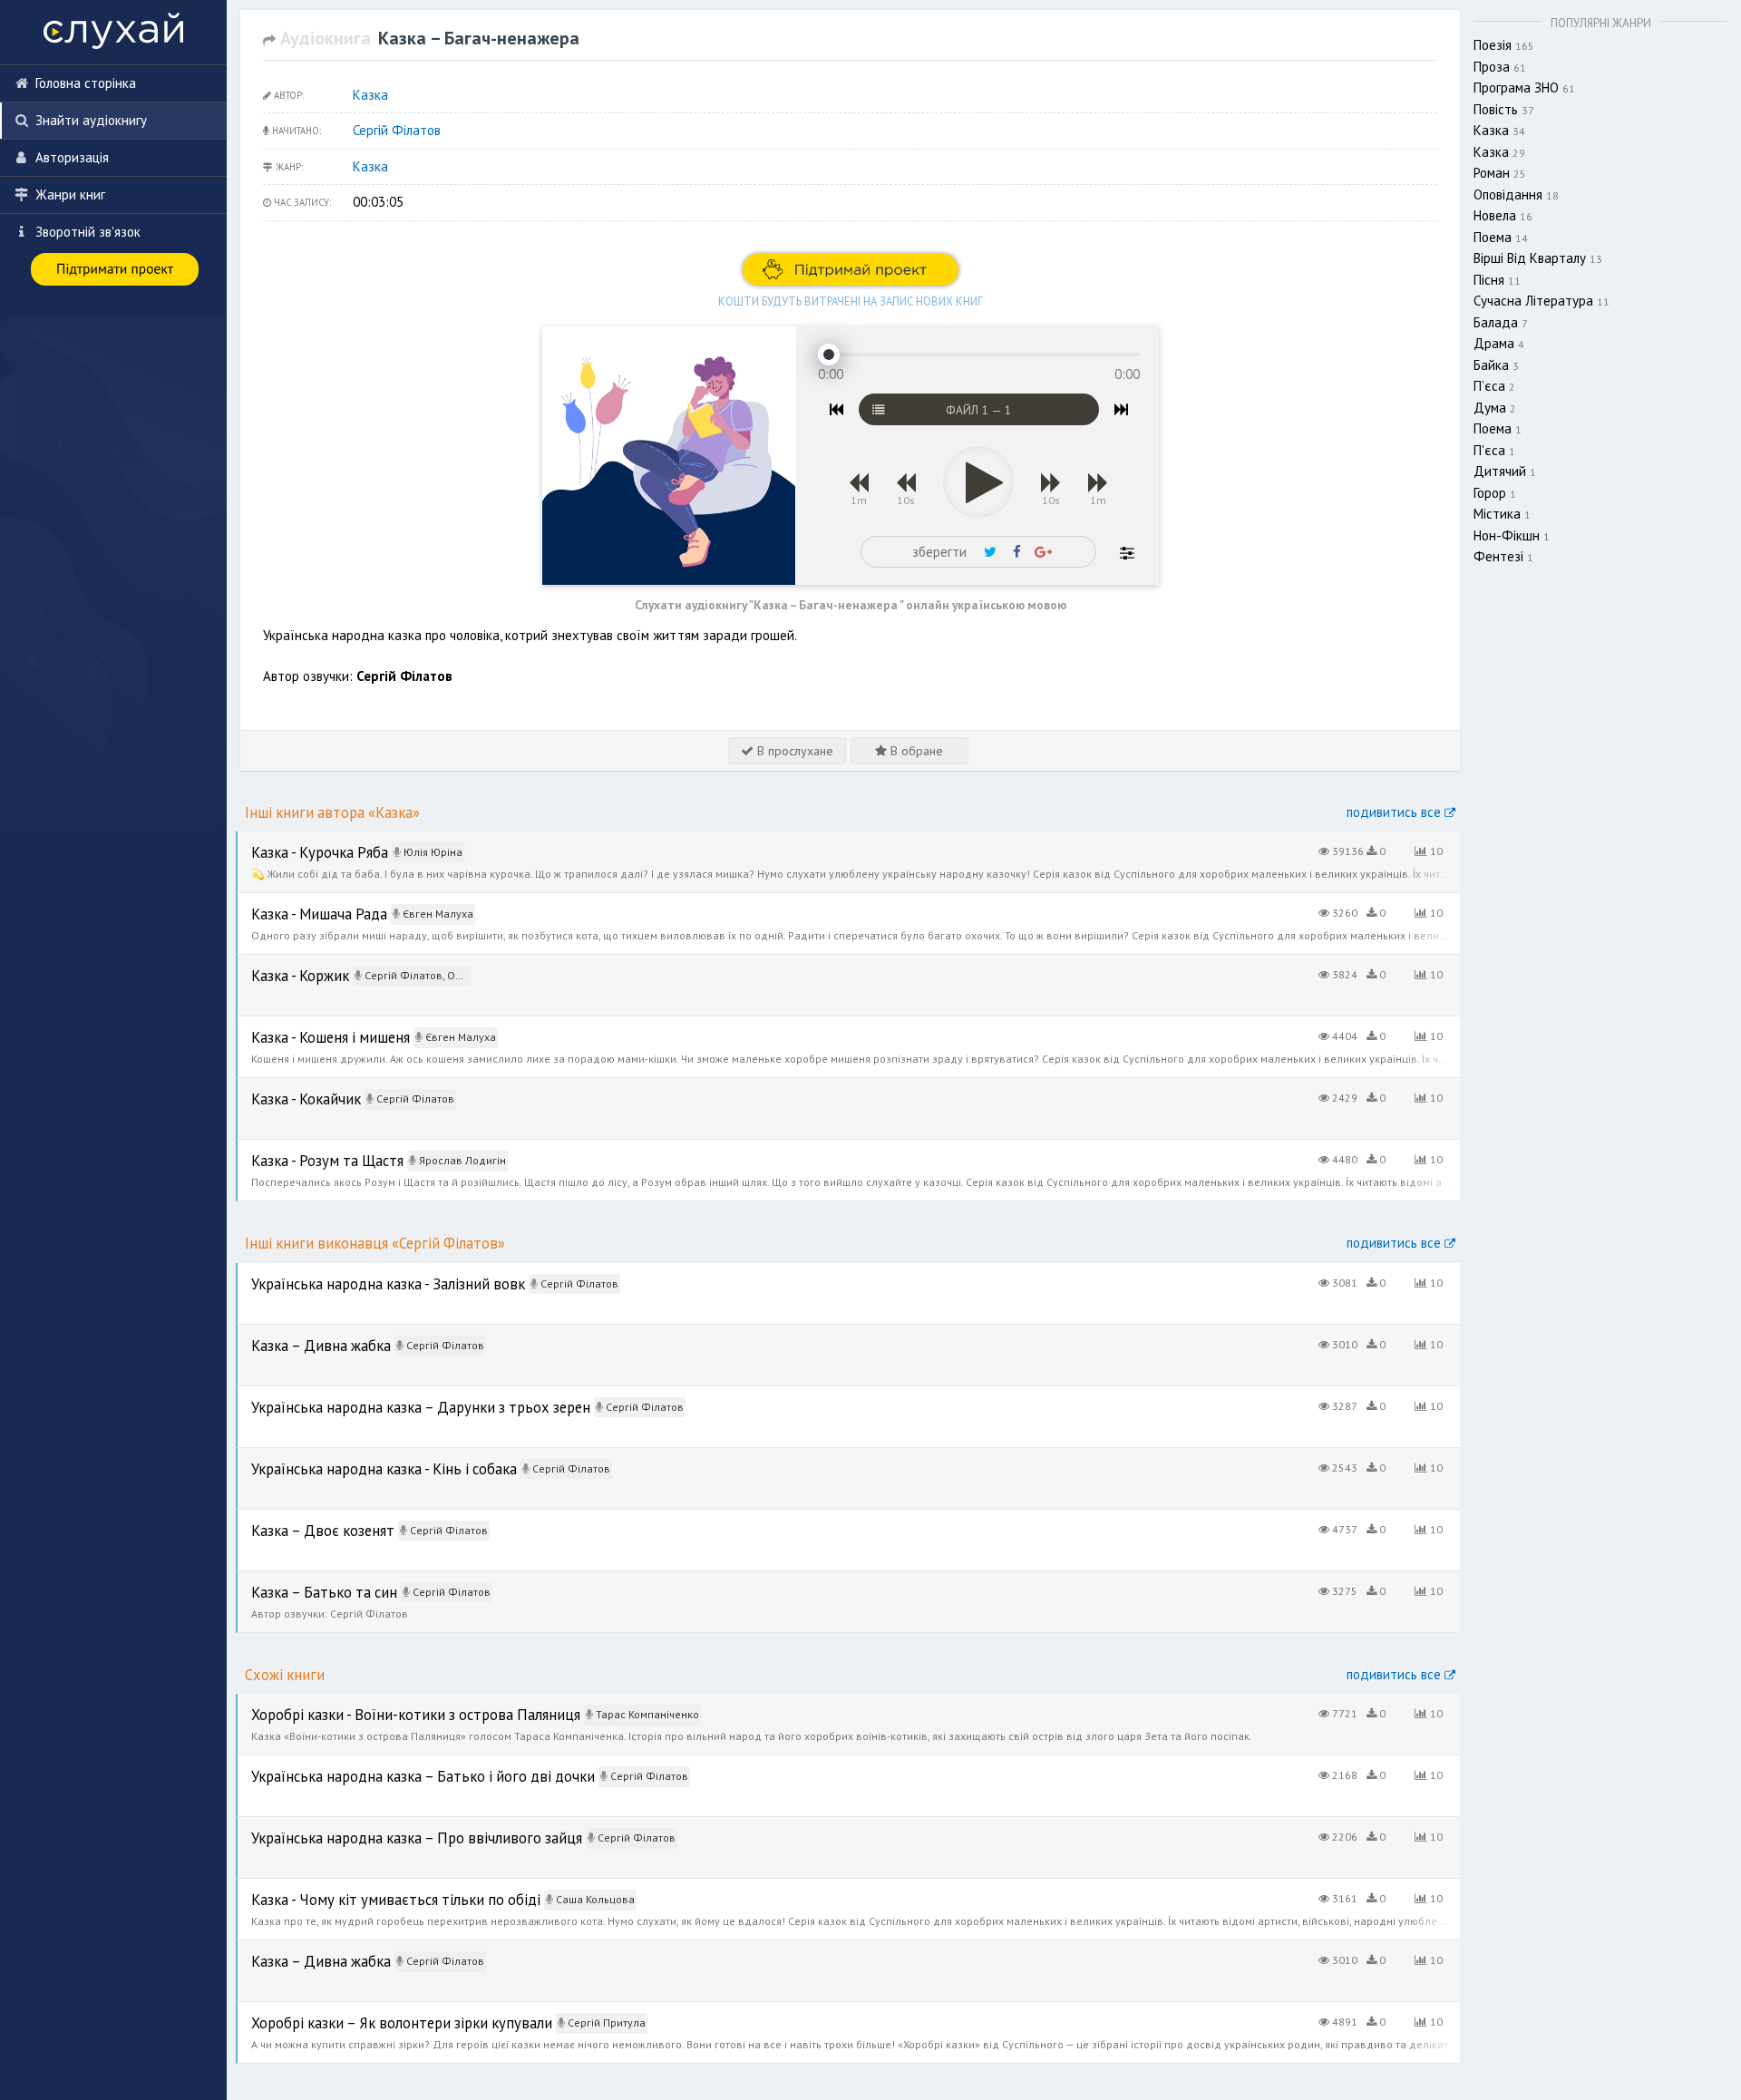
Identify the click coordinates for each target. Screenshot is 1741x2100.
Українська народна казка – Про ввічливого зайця (387, 1827)
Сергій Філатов (397, 130)
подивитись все (1396, 812)
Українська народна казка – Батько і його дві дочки (394, 1765)
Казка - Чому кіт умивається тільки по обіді (366, 1888)
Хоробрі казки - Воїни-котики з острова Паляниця (386, 1703)
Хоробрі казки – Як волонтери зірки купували (372, 2012)
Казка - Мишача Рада (302, 903)
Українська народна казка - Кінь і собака (360, 1458)
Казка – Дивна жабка (302, 1334)
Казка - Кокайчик (288, 1088)
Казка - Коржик (283, 964)
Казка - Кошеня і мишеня (311, 1026)
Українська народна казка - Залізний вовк (363, 1273)
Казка (370, 95)
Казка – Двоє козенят (304, 1519)
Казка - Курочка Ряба (301, 841)
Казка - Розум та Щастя (308, 1149)
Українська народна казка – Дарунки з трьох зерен (394, 1396)
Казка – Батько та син (305, 1581)
